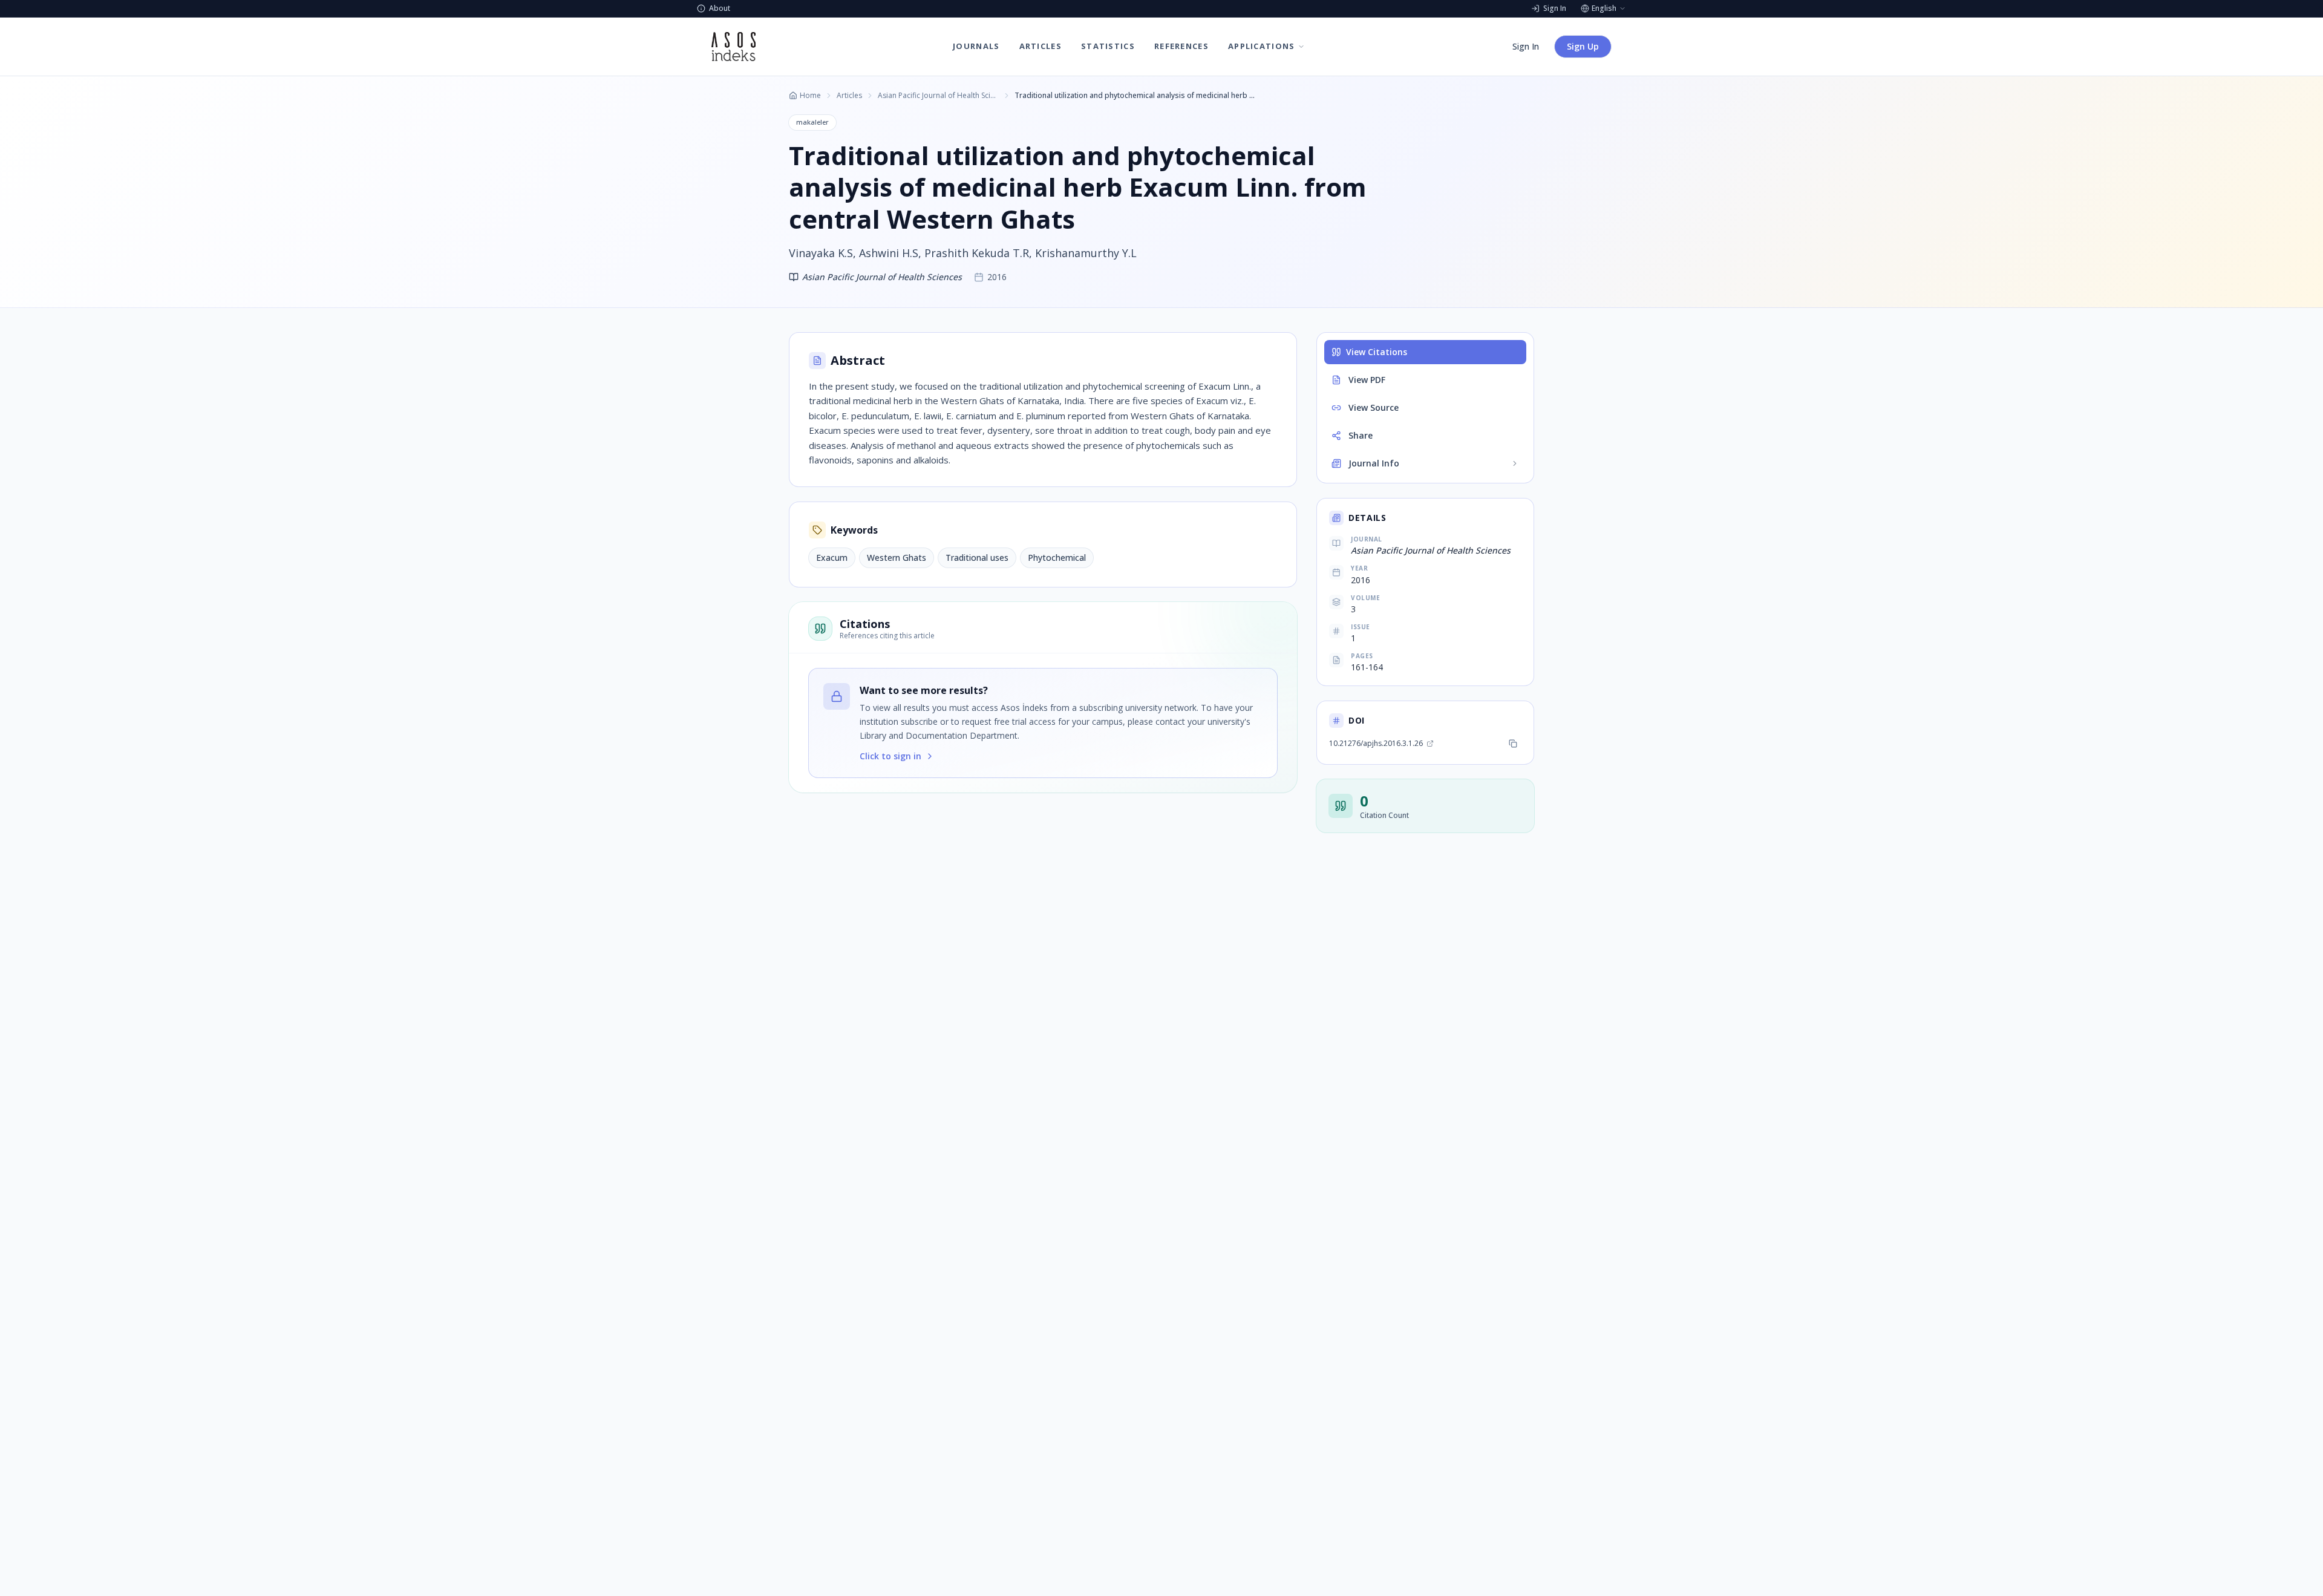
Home (810, 96)
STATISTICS (1108, 46)
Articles (849, 96)
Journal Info (1374, 463)
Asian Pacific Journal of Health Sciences (938, 96)
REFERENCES (1181, 46)
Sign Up (1583, 46)
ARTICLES (1041, 46)
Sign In (1526, 46)
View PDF (1367, 380)
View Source (1374, 407)
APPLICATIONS (1262, 46)
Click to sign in (890, 756)
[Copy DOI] (1513, 744)
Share (1361, 435)
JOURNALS (976, 46)
